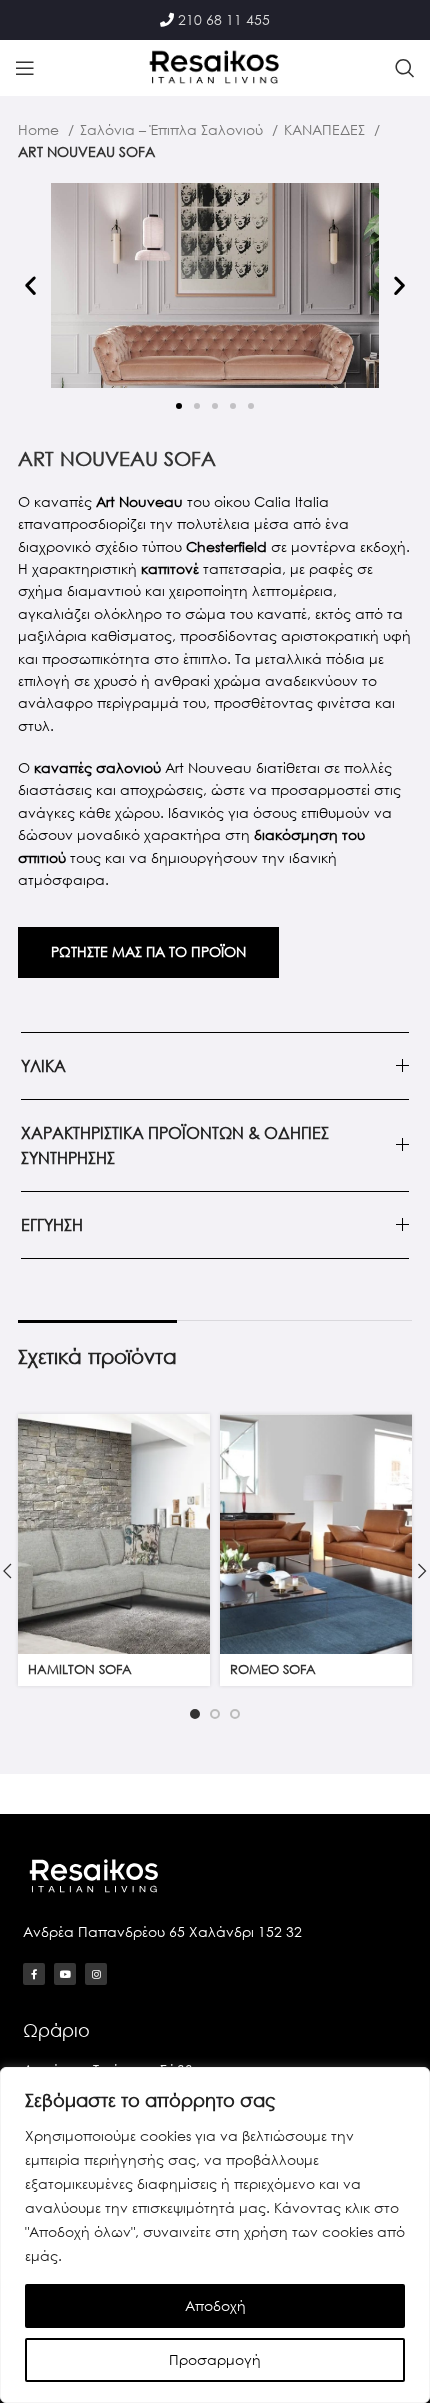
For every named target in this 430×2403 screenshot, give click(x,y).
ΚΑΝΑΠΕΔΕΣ (326, 129)
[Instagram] (96, 1974)
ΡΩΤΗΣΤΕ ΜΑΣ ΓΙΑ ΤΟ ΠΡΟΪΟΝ (148, 951)
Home (40, 129)
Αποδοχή (215, 2305)
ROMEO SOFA (273, 1669)
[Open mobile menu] (25, 68)
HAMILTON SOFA (80, 1669)
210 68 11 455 (224, 19)
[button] (30, 285)
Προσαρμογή (215, 2359)
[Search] (405, 68)
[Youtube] (65, 1974)
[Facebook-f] (34, 1974)
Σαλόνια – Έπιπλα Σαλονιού (173, 129)
